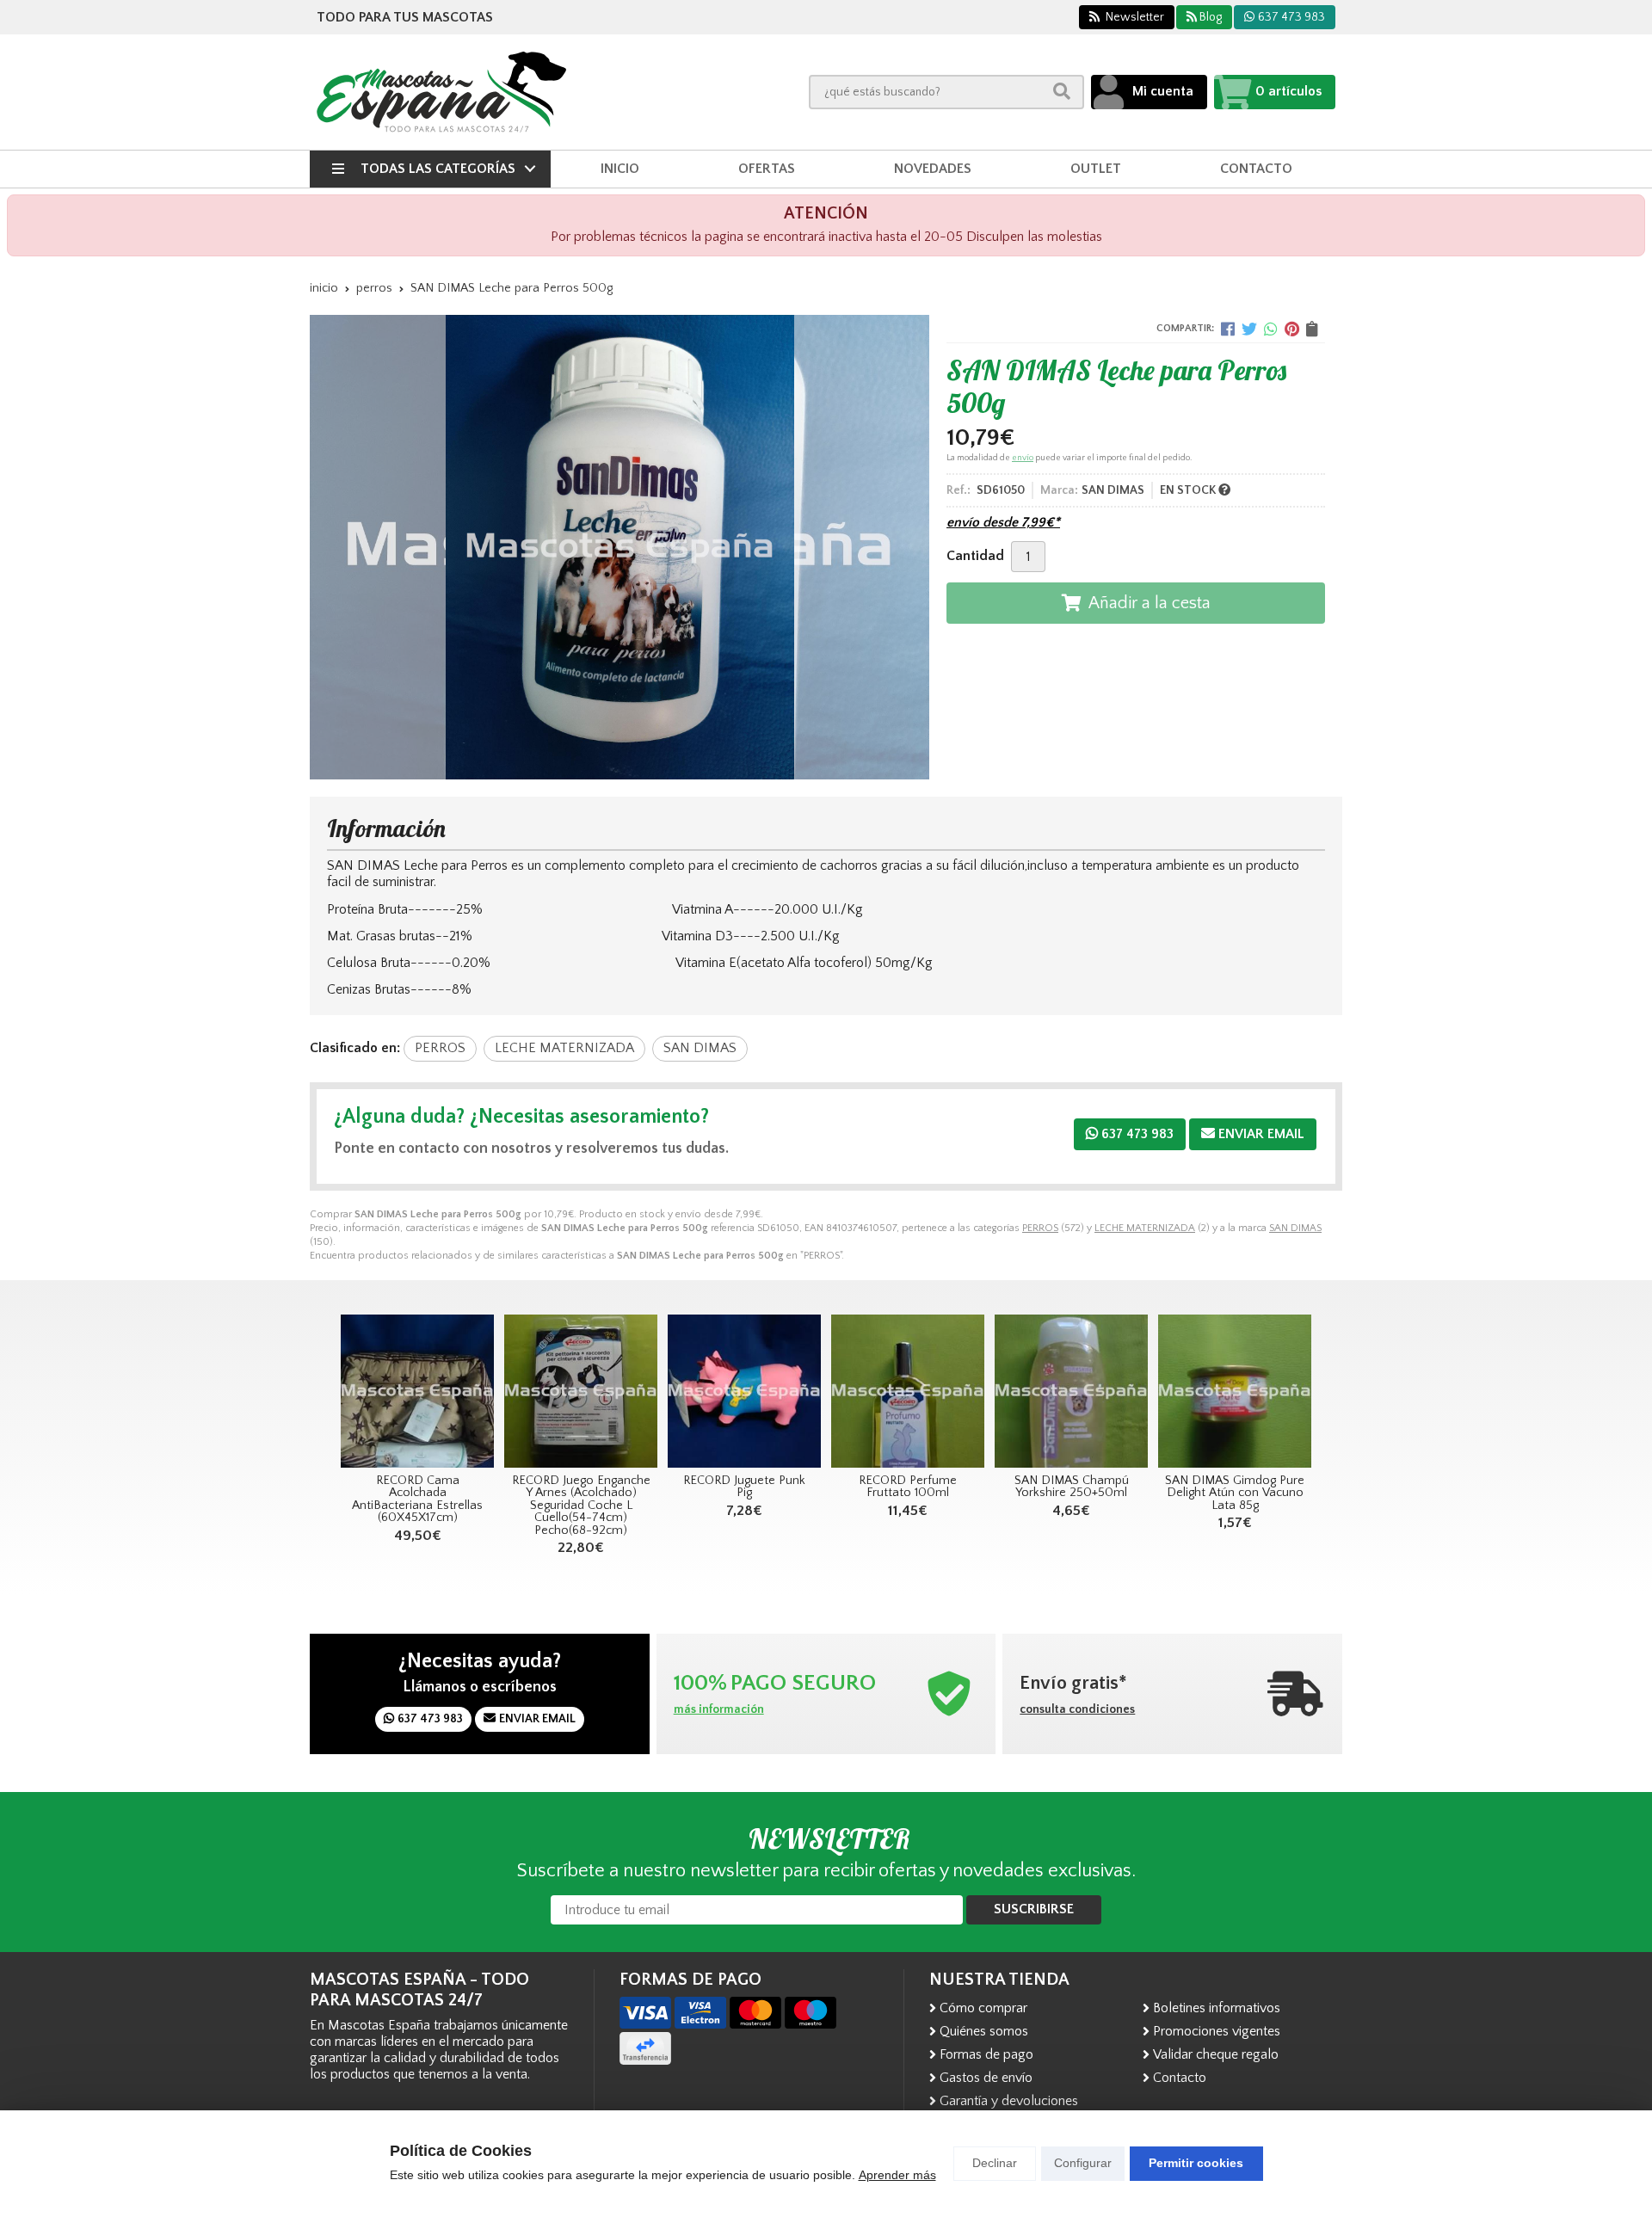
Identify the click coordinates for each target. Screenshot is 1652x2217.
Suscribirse (1034, 1909)
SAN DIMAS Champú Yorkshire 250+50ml (1072, 1487)
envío (1023, 458)
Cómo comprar (983, 2008)
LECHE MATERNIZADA (1145, 1228)
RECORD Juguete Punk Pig (744, 1487)
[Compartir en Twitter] (1249, 329)
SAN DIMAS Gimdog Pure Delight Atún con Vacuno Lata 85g (1235, 1493)
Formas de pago (986, 2054)
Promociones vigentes (1217, 2031)
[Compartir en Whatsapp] (1271, 329)
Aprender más (897, 2175)
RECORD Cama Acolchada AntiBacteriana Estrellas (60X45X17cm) (417, 1499)
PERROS (1040, 1228)
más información (719, 1709)
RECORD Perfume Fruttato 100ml (908, 1487)
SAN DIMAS (1295, 1228)
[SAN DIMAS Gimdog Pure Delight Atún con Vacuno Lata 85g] (1235, 1391)
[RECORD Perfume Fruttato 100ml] (908, 1391)
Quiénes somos (984, 2031)
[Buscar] (1062, 92)
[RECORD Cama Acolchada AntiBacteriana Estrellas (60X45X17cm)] (417, 1391)
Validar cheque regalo (1216, 2054)
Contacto (1180, 2078)
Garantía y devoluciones (1009, 2101)
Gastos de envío (986, 2078)
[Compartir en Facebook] (1228, 329)
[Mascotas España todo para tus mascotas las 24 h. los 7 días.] (441, 92)
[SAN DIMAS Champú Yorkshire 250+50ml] (1071, 1391)
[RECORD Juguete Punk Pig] (744, 1391)
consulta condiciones (1077, 1709)
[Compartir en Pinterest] (1292, 329)
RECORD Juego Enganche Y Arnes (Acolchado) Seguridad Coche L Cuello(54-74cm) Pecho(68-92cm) (581, 1506)
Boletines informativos (1217, 2008)
